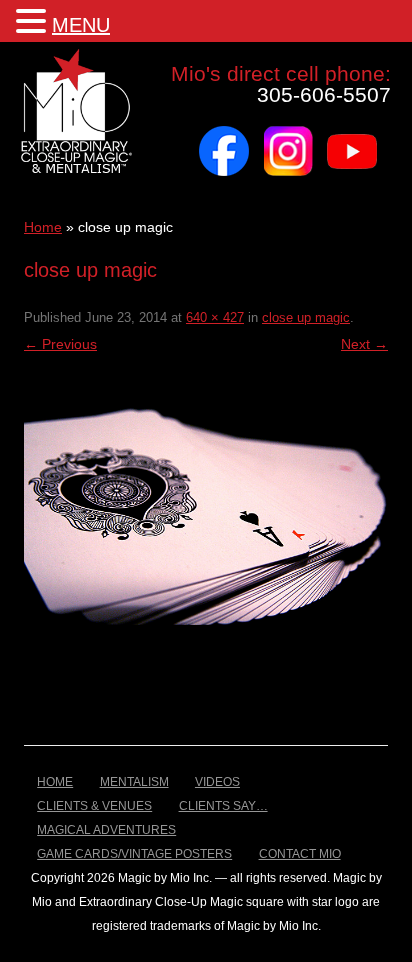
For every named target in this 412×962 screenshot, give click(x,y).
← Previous (60, 344)
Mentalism (134, 782)
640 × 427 (215, 317)
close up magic (306, 317)
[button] (34, 20)
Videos (217, 782)
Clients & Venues (94, 806)
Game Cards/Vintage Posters (134, 854)
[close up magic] (206, 503)
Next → (364, 344)
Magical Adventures (106, 830)
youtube (352, 133)
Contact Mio (300, 854)
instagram (288, 133)
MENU (81, 25)
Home (43, 227)
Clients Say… (223, 806)
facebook (224, 133)
